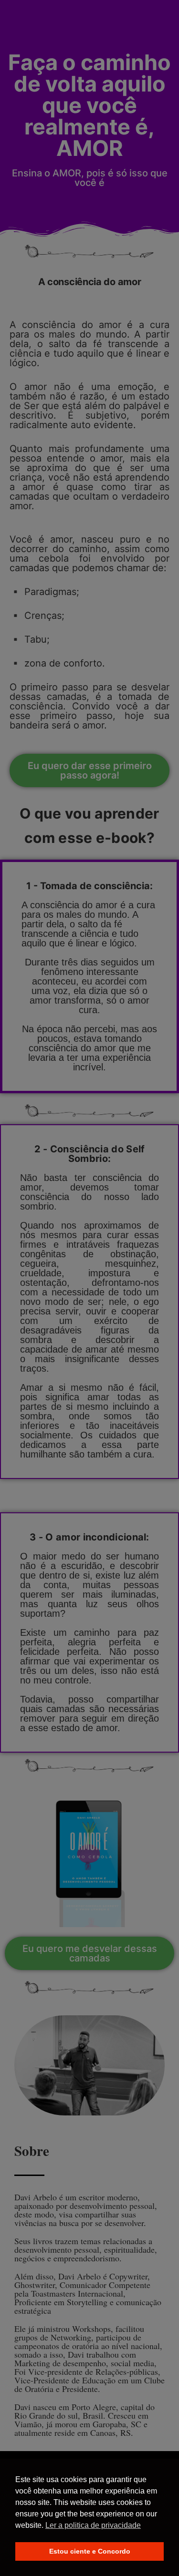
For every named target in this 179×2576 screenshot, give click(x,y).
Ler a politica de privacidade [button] (93, 2525)
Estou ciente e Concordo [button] (90, 2551)
